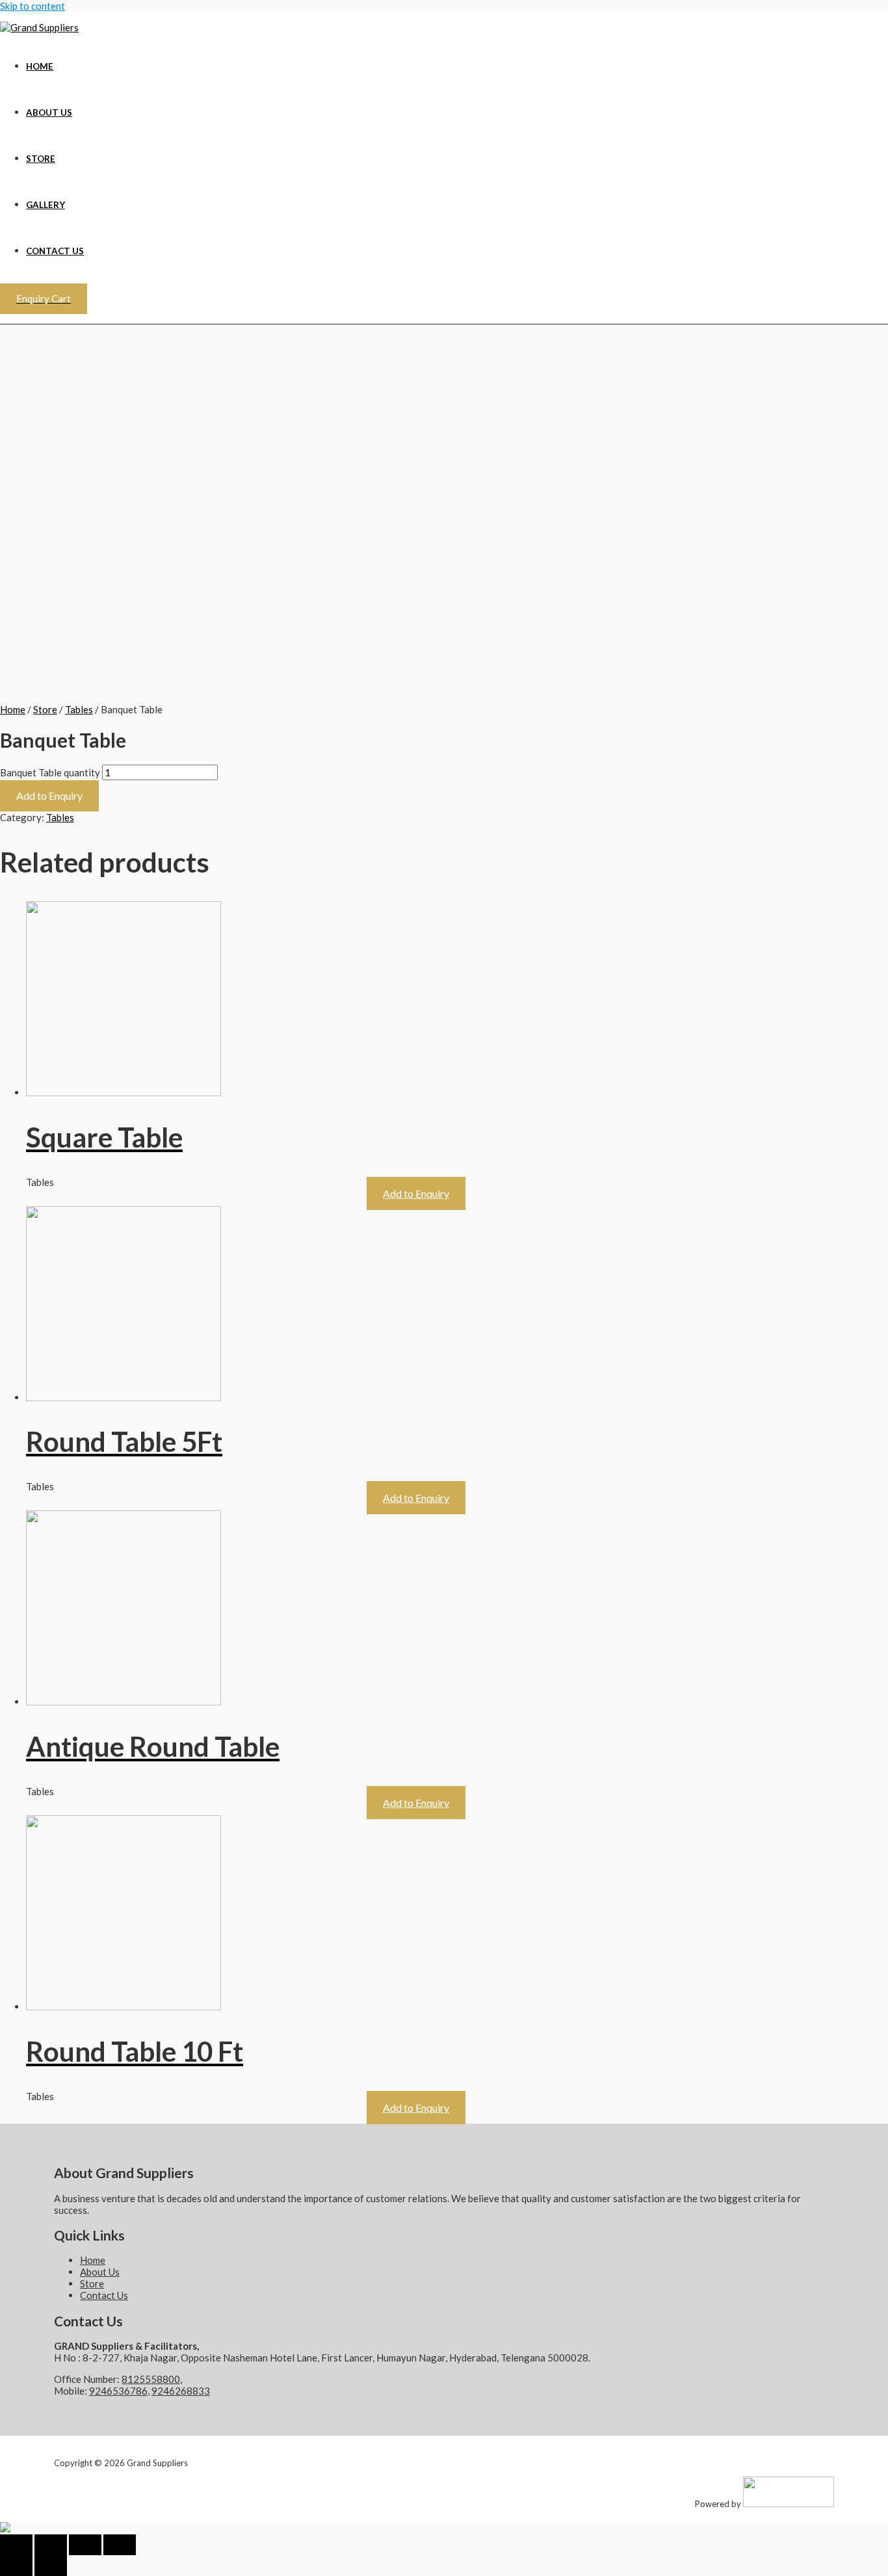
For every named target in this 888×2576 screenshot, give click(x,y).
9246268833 (181, 2391)
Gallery (46, 205)
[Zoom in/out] (120, 2545)
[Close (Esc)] (16, 2545)
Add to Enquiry (49, 795)
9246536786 (118, 2391)
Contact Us (55, 251)
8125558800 (151, 2379)
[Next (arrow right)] (51, 2566)
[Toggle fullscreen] (85, 2545)
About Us (49, 112)
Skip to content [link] (33, 6)
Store (41, 159)
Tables (79, 709)
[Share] (51, 2545)
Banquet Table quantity (50, 772)
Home (40, 66)
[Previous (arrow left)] (16, 2566)
